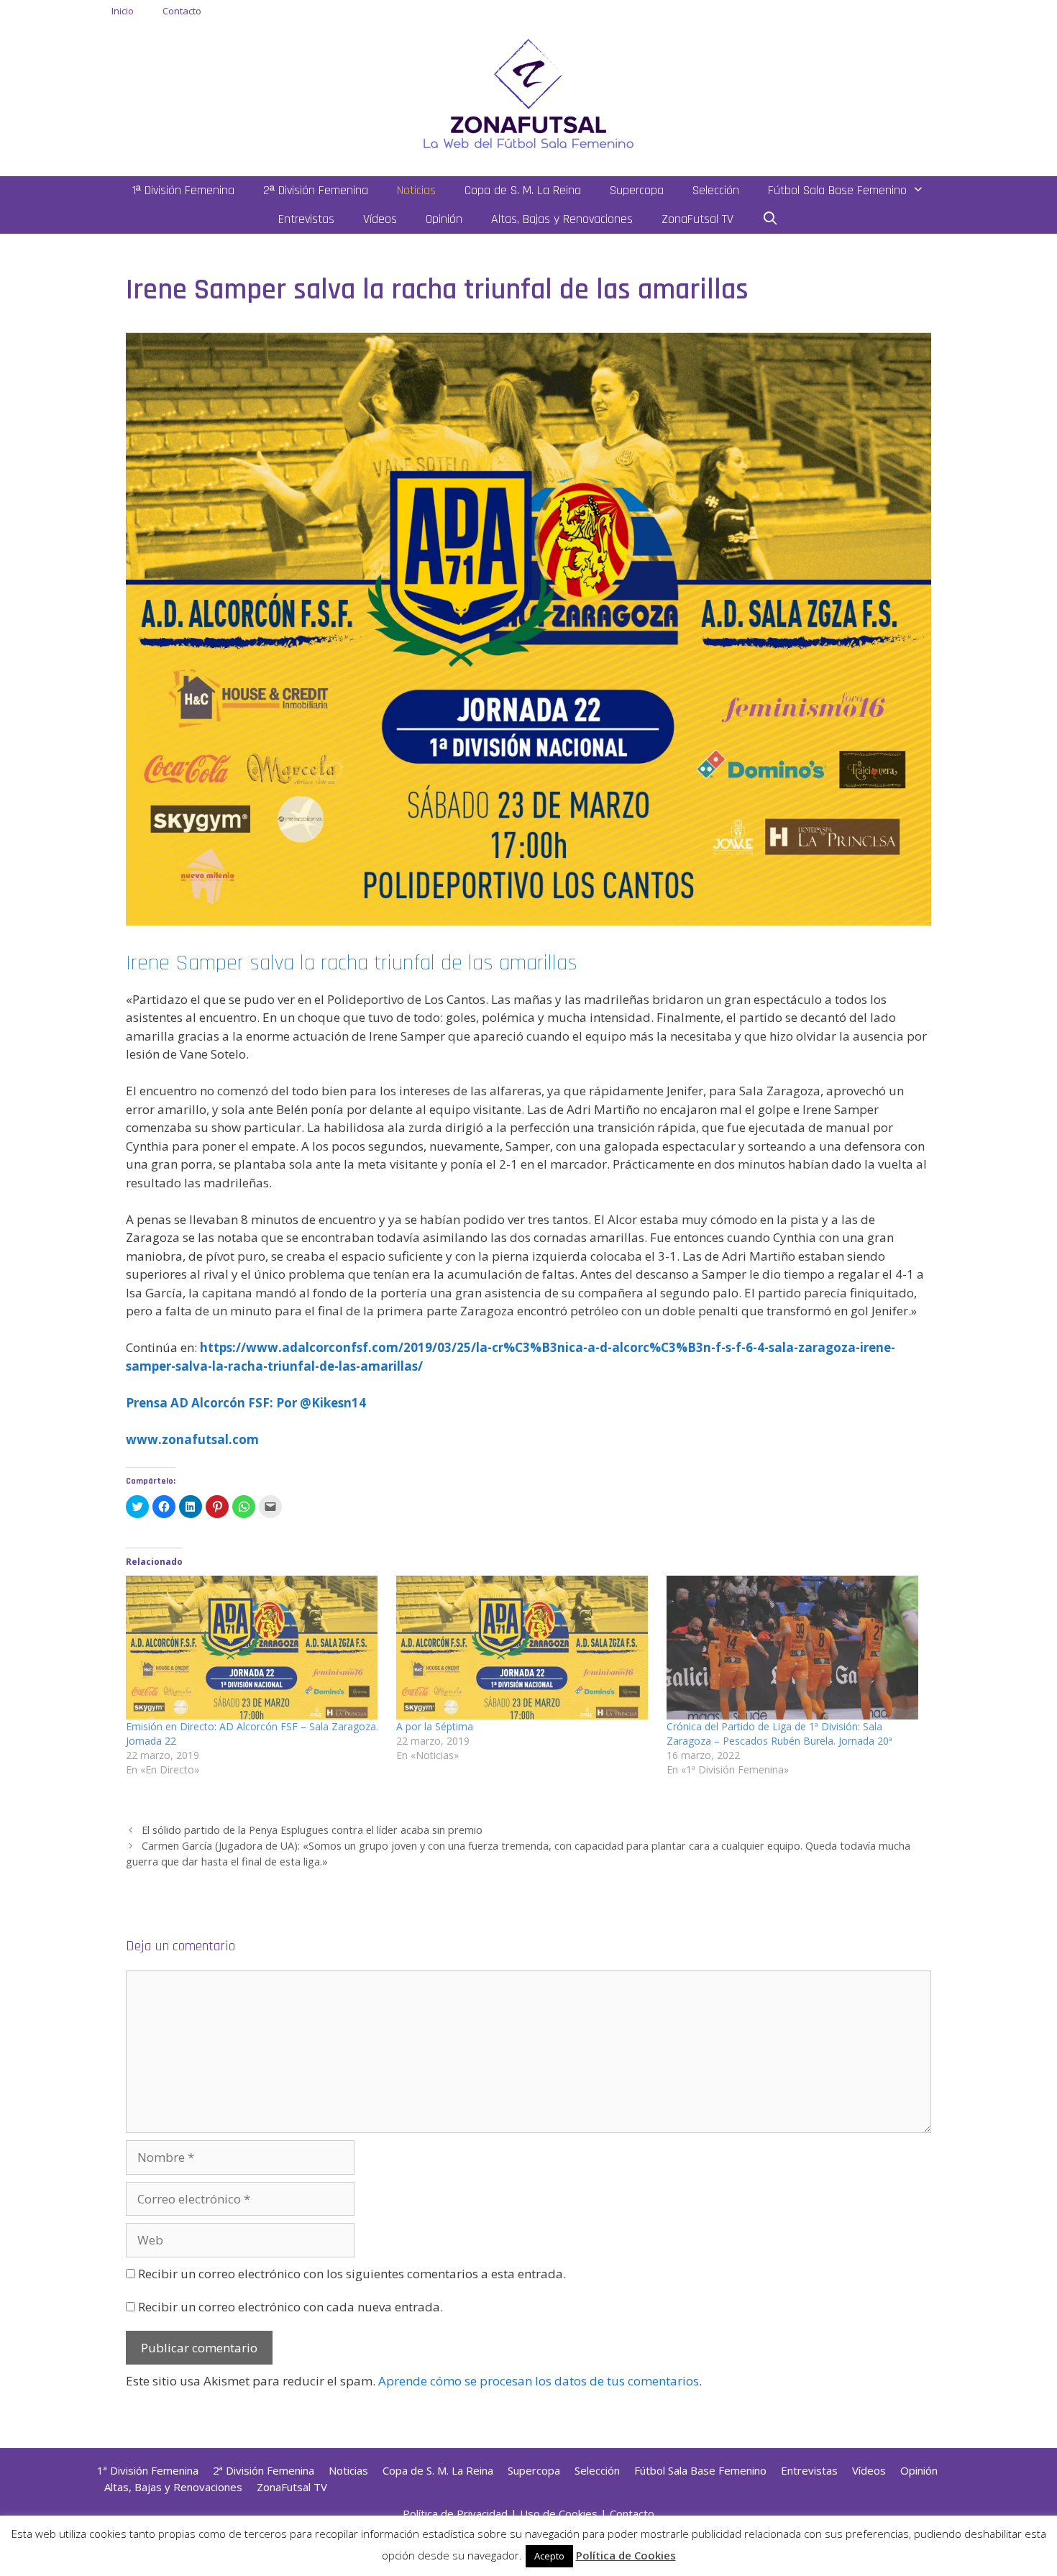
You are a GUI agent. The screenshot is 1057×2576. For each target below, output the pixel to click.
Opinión (444, 219)
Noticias (416, 190)
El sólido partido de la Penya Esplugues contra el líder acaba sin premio (312, 1830)
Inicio (123, 11)
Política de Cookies (626, 2555)
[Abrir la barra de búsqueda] (770, 219)
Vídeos (380, 219)
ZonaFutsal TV (697, 219)
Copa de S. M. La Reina (523, 190)
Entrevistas (306, 219)
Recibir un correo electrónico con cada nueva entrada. (290, 2307)
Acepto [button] (549, 2556)
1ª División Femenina (183, 190)
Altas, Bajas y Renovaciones (562, 219)
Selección (716, 190)
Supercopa (637, 190)
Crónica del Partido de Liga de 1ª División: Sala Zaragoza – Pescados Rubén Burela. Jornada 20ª (779, 1734)
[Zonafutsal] (528, 92)
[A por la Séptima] (524, 1648)
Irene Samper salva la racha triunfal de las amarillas (352, 963)
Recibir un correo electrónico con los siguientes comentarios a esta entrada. (352, 2274)
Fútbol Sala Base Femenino (837, 190)
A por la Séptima (435, 1726)
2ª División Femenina (316, 190)
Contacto (182, 11)
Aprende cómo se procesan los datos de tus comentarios (539, 2381)
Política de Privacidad (455, 2513)
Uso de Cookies (559, 2513)
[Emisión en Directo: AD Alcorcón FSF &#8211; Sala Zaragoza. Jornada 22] (254, 1648)
